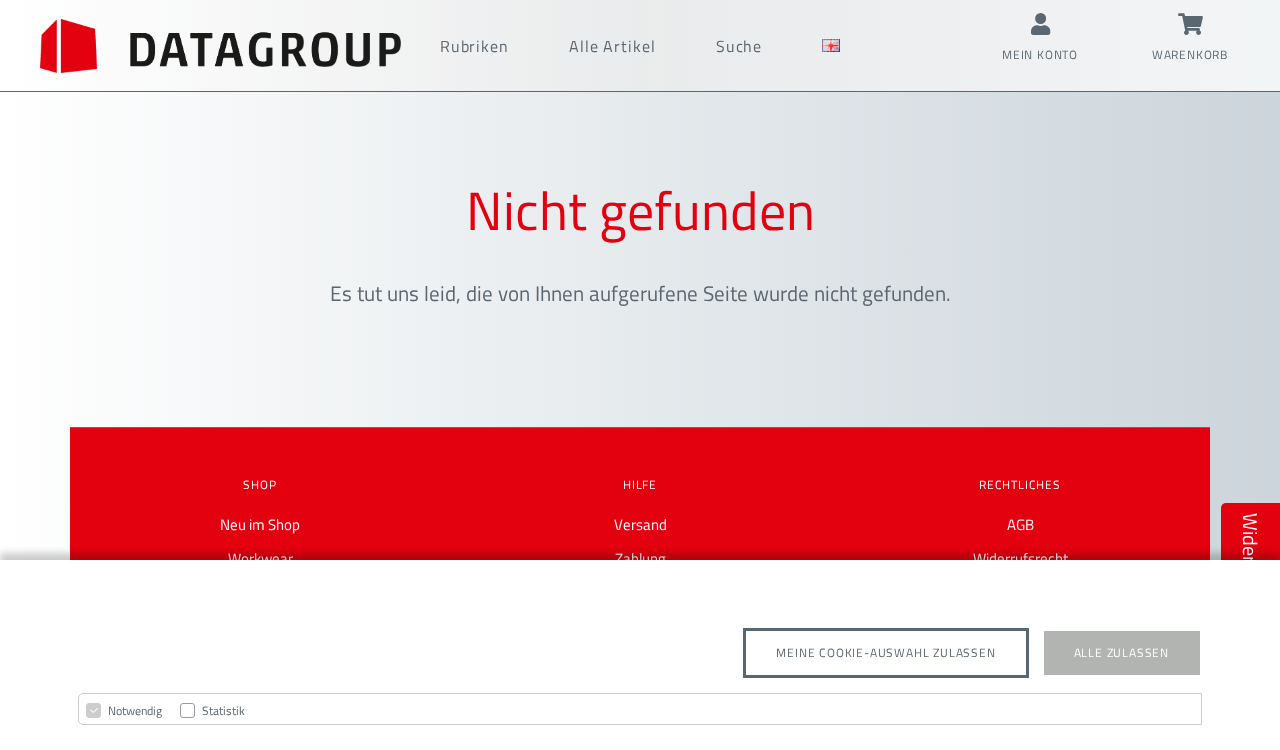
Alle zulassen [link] (1121, 652)
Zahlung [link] (640, 558)
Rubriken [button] (474, 46)
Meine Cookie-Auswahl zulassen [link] (885, 652)
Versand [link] (640, 524)
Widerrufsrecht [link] (1020, 558)
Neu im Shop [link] (260, 524)
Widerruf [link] (1250, 550)
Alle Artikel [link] (612, 46)
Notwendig (135, 710)
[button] (220, 46)
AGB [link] (1020, 524)
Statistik (223, 710)
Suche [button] (739, 46)
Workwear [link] (260, 558)
